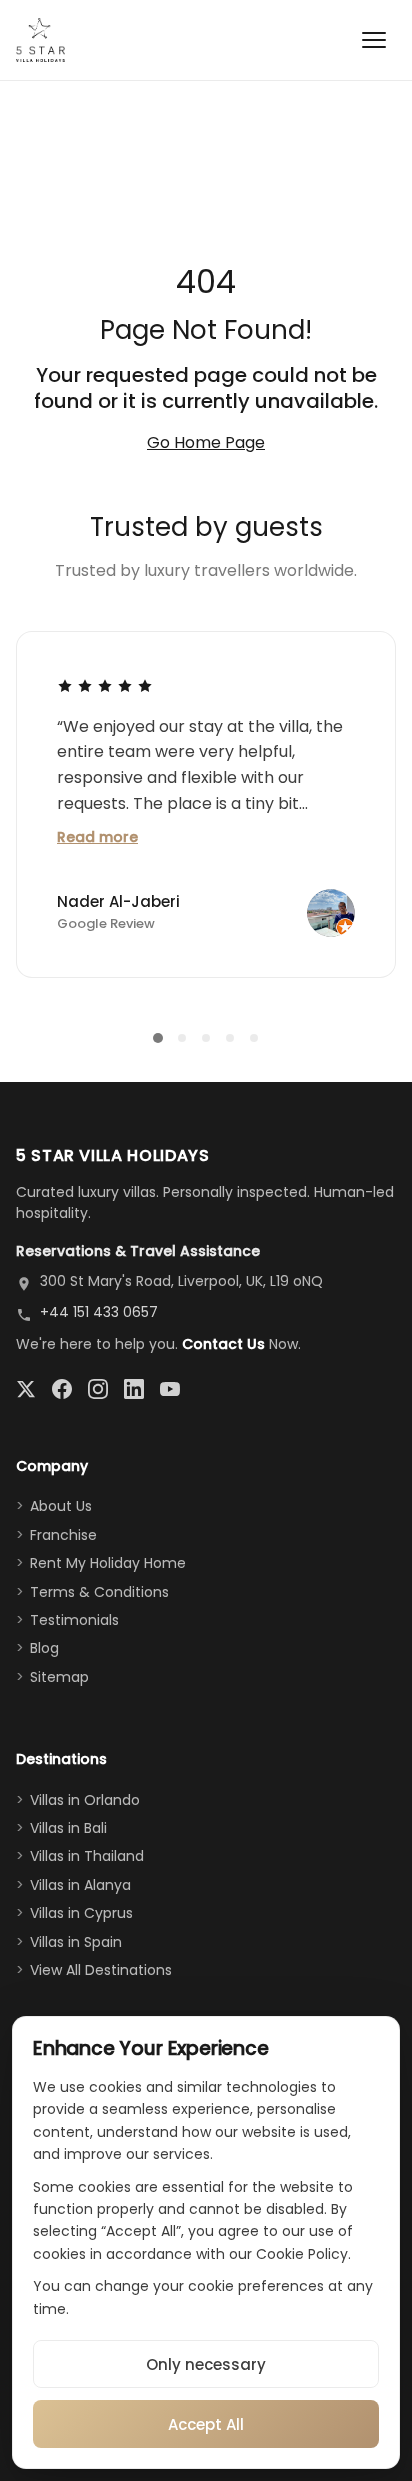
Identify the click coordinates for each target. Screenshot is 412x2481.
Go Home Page (206, 442)
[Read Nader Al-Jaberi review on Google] (105, 685)
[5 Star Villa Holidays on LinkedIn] (134, 1389)
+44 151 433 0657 (99, 1312)
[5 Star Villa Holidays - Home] (40, 40)
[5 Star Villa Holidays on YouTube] (170, 1389)
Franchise (63, 1535)
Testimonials (74, 1620)
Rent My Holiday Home (108, 1563)
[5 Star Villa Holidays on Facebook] (62, 1389)
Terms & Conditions (99, 1592)
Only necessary (206, 2364)
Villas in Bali (68, 1828)
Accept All (206, 2424)
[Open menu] (374, 40)
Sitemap (59, 1677)
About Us (61, 1506)
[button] (158, 1038)
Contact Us (223, 1344)
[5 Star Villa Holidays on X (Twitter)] (26, 1389)
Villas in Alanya (80, 1885)
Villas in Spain (76, 1942)
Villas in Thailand (87, 1856)
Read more (97, 837)
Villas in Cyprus (81, 1913)
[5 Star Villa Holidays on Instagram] (98, 1389)
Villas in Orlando (85, 1800)
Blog (44, 1648)
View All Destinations (101, 1970)
